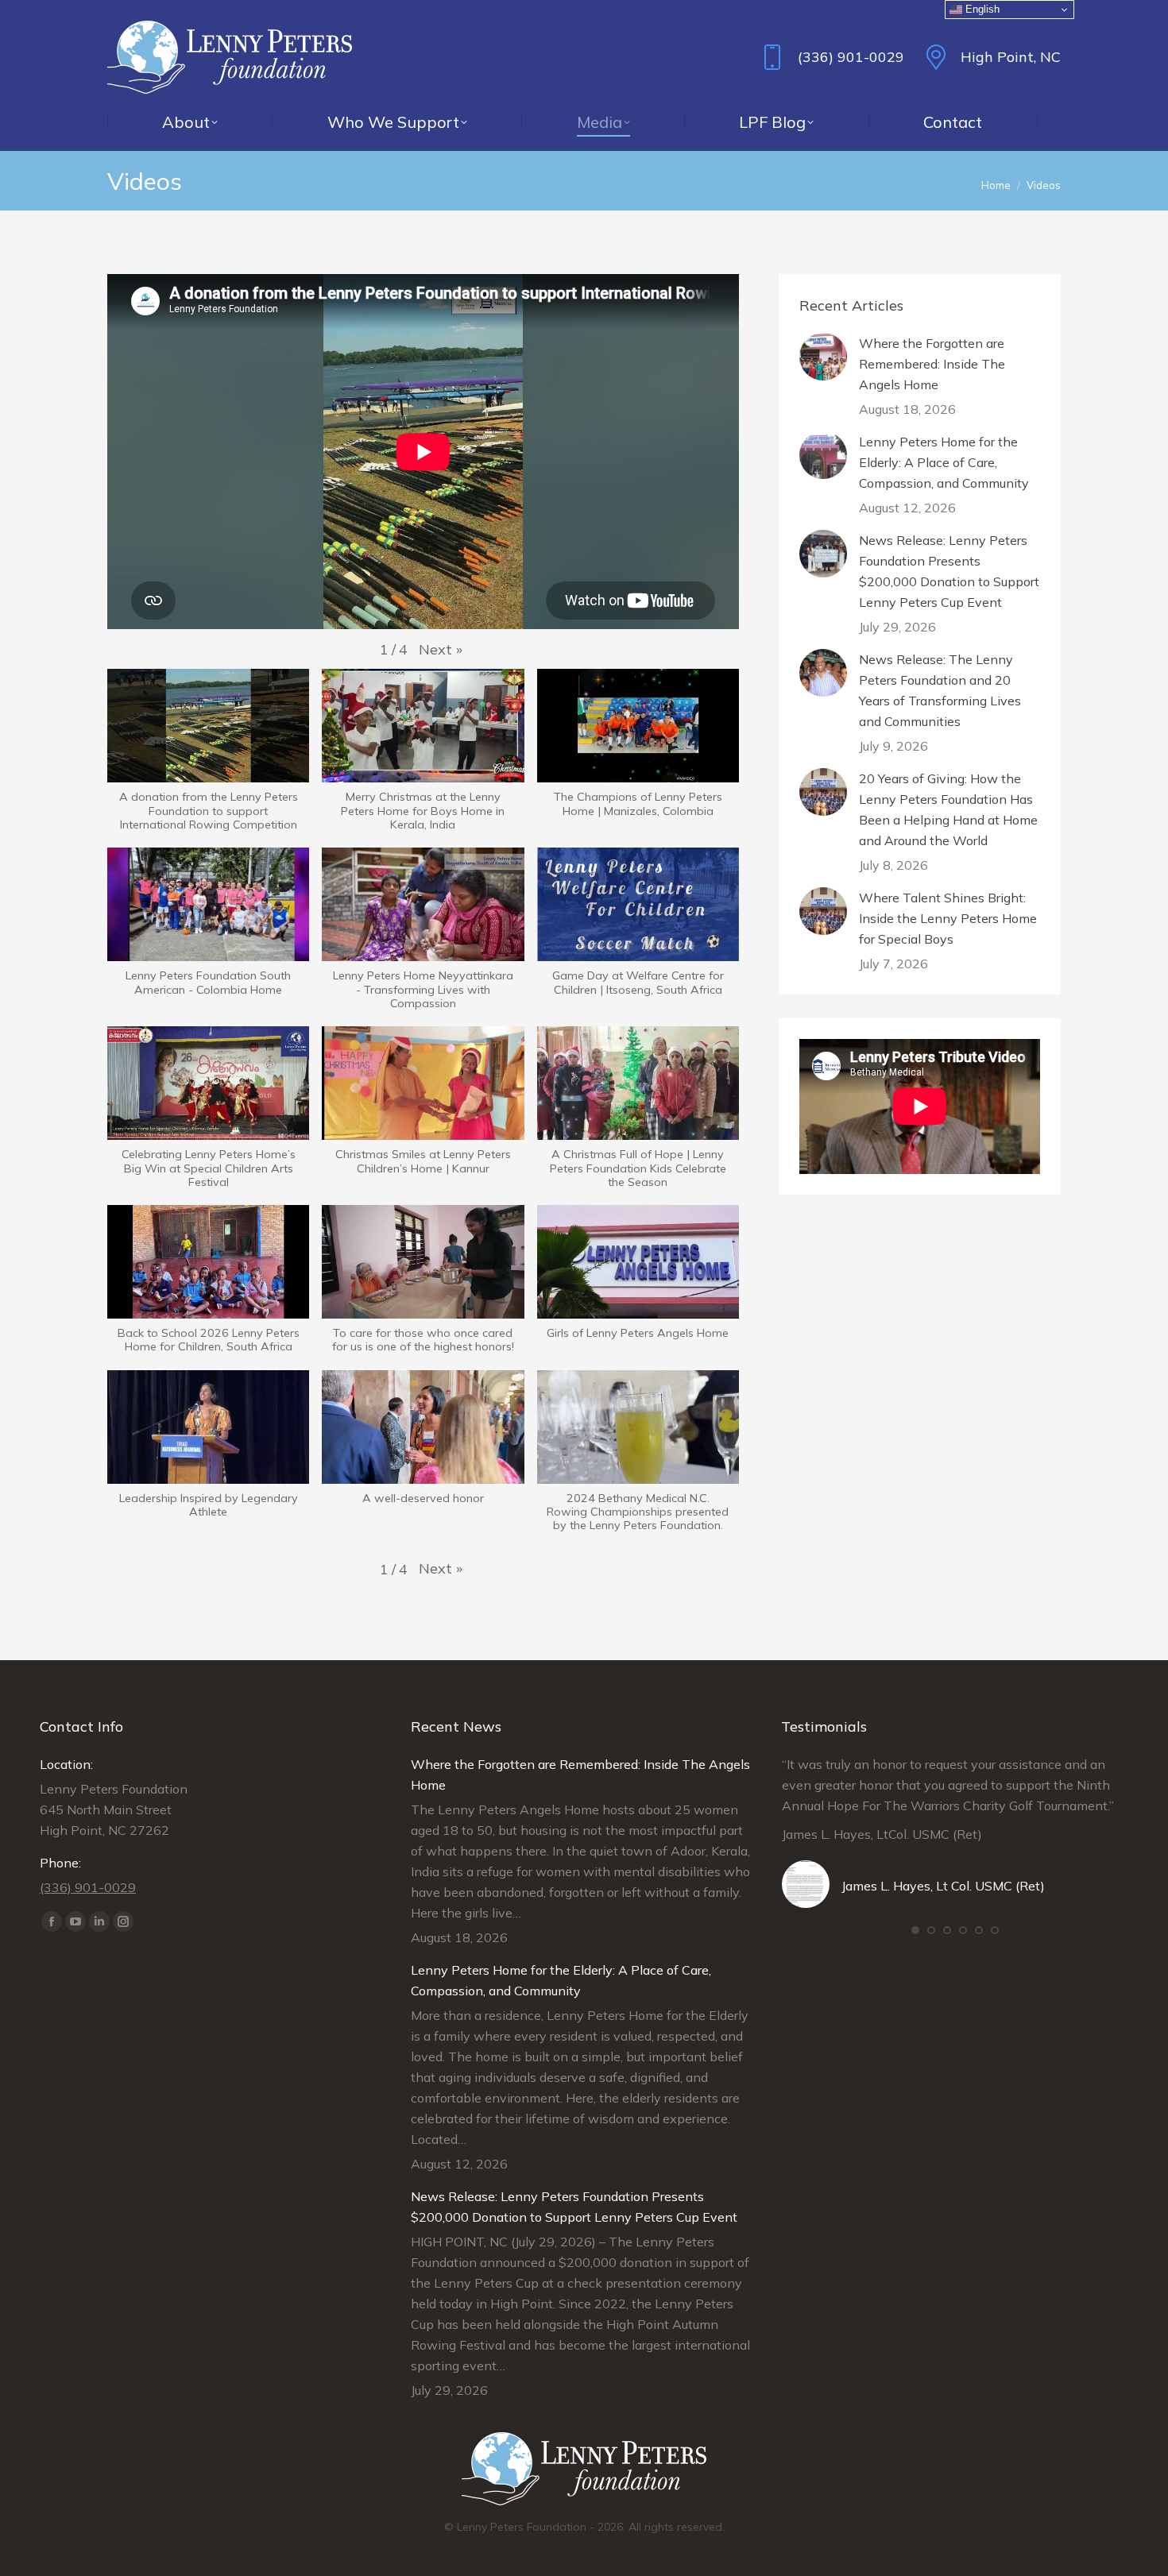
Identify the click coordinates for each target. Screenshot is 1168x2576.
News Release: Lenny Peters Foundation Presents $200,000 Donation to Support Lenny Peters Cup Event (949, 571)
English (981, 9)
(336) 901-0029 (851, 57)
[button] (441, 650)
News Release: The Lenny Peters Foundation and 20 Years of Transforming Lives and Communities (940, 690)
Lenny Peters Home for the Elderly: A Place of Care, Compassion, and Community (944, 462)
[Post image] (823, 357)
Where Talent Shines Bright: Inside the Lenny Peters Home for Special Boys (948, 918)
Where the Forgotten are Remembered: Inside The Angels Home (932, 364)
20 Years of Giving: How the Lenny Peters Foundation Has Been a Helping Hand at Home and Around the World (948, 809)
